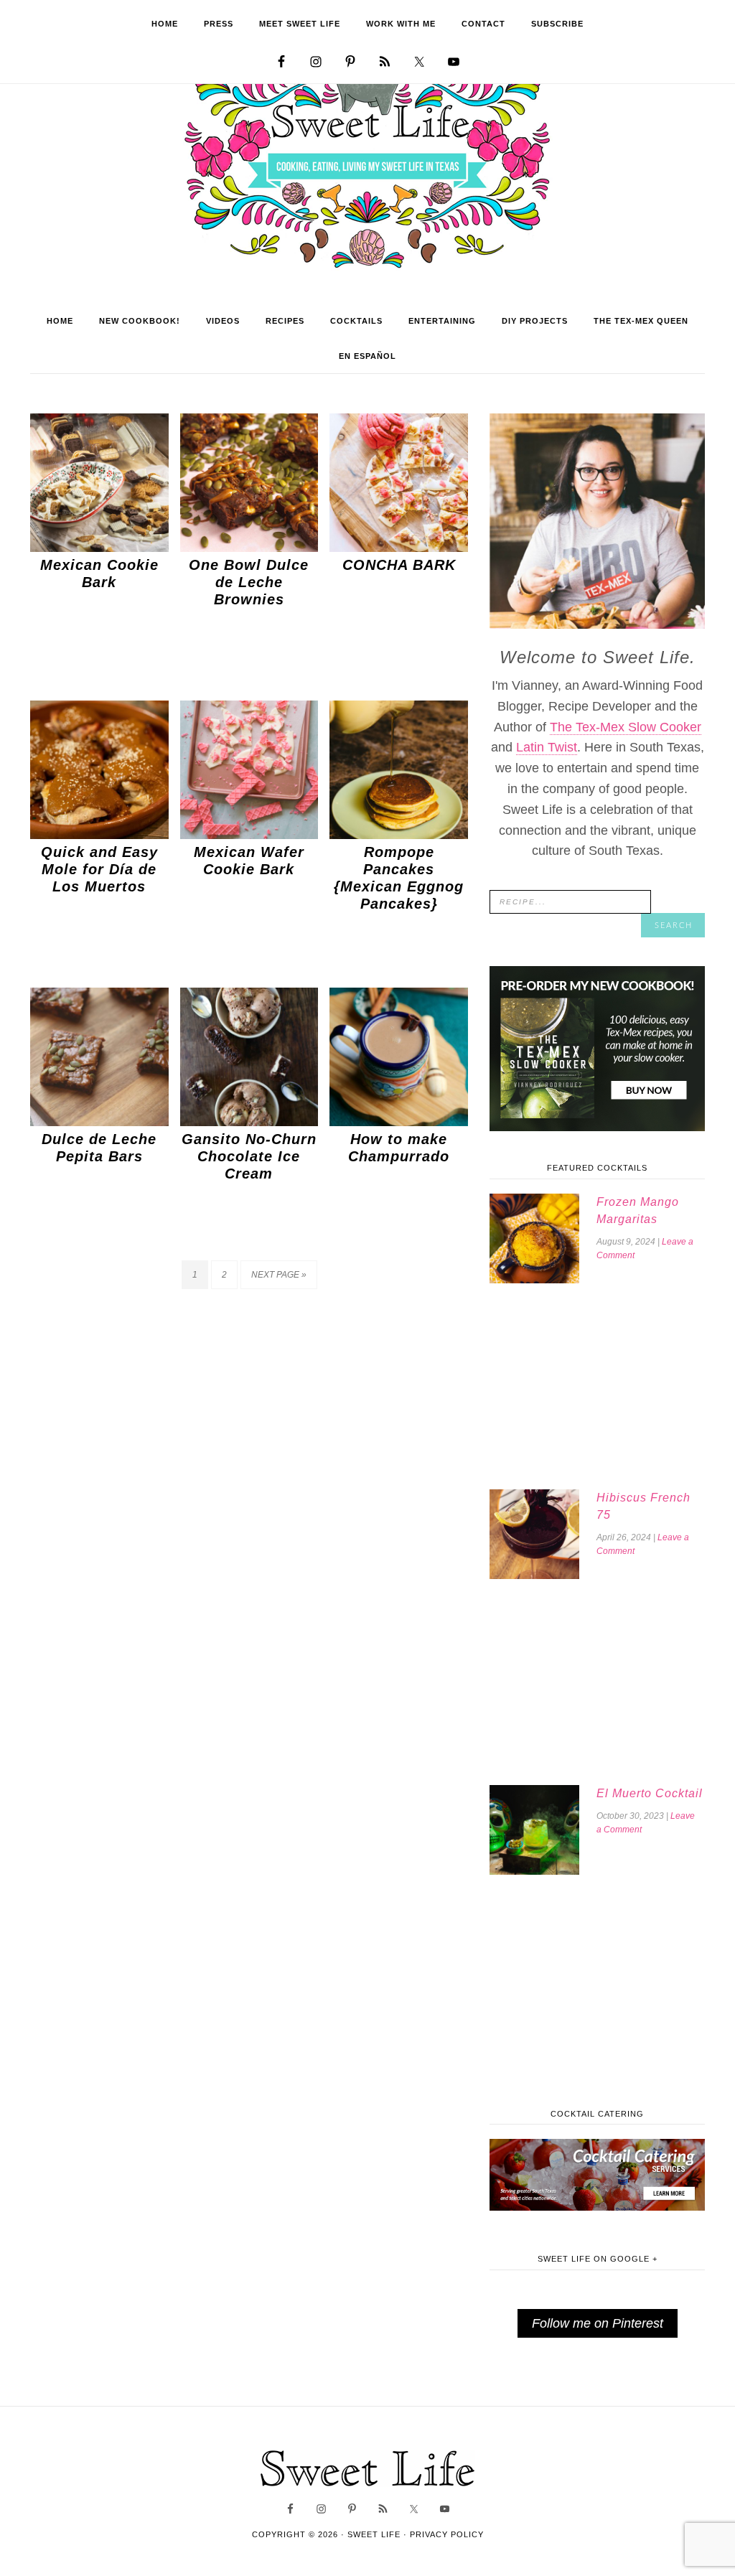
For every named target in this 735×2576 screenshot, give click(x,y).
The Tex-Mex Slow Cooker (626, 727)
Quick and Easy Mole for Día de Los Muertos (99, 869)
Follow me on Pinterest (598, 2323)
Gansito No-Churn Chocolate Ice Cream (249, 1156)
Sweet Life (368, 165)
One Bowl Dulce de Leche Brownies (249, 582)
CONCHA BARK (399, 565)
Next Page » (279, 1275)
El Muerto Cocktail (650, 1793)
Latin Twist (547, 747)
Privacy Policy (447, 2534)
